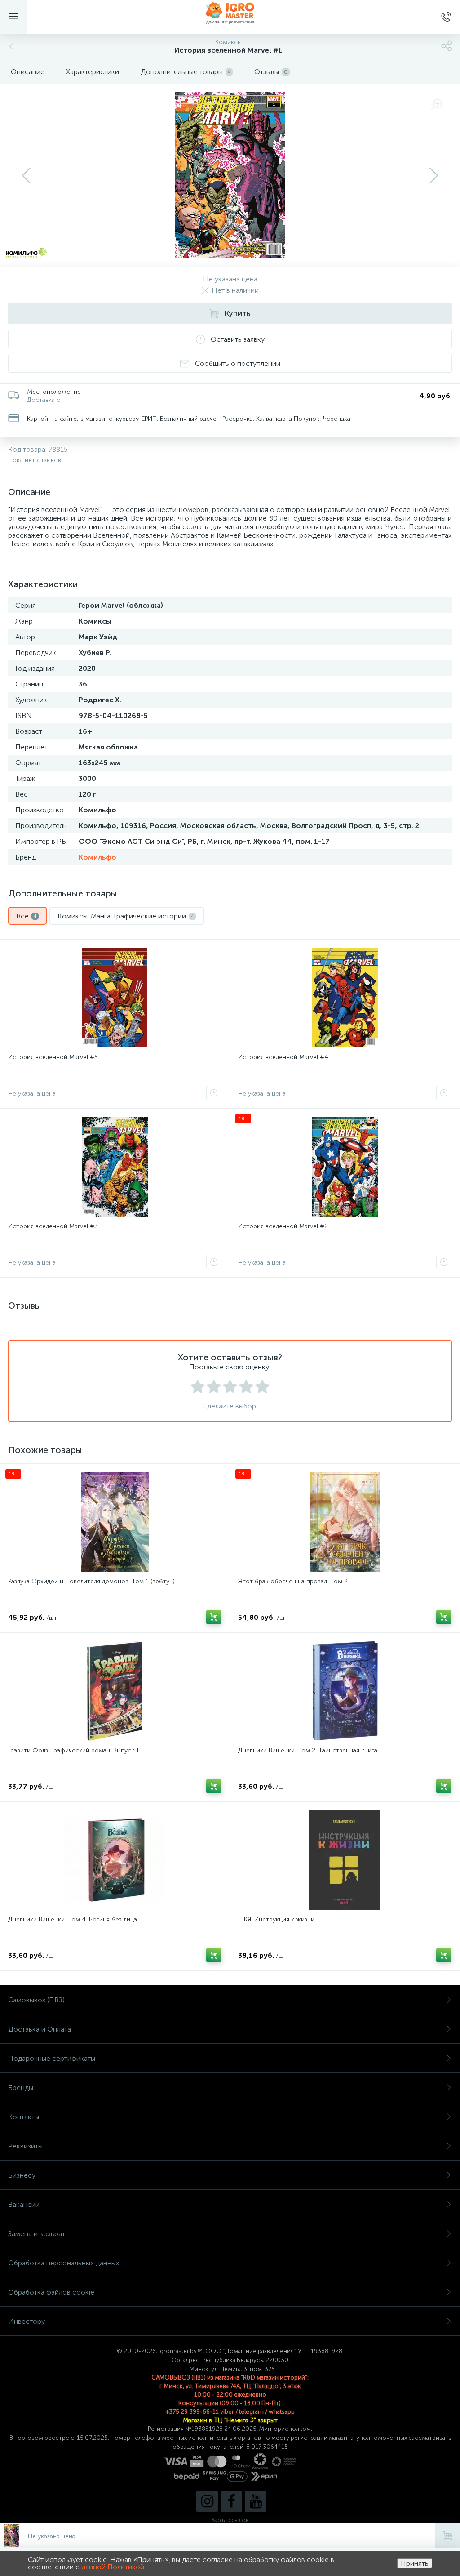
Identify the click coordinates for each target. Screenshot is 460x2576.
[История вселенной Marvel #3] (115, 1167)
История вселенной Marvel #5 (53, 1057)
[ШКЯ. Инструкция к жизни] (345, 1860)
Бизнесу (22, 2175)
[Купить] (214, 1617)
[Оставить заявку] (214, 1093)
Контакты (24, 2117)
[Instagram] (207, 2501)
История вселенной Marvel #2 (283, 1226)
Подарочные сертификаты (52, 2058)
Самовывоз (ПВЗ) (36, 2000)
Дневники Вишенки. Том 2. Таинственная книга (308, 1750)
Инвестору (27, 2321)
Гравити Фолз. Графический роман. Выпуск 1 (74, 1750)
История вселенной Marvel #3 (53, 1226)
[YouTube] (256, 2501)
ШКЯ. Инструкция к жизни (276, 1919)
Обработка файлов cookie (51, 2292)
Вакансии (24, 2204)
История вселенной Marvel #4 (283, 1057)
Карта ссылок (230, 2520)
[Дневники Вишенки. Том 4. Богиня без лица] (115, 1860)
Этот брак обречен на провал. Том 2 (293, 1581)
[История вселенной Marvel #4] (345, 998)
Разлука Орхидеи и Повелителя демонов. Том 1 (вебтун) (91, 1581)
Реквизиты (25, 2146)
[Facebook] (231, 2501)
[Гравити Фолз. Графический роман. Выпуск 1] (115, 1691)
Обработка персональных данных (64, 2263)
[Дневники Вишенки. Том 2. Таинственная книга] (345, 1691)
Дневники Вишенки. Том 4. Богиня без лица (73, 1919)
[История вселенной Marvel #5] (115, 998)
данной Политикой (113, 2567)
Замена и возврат (37, 2234)
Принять (415, 2563)
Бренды (21, 2088)
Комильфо (97, 857)
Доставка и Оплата (40, 2029)
